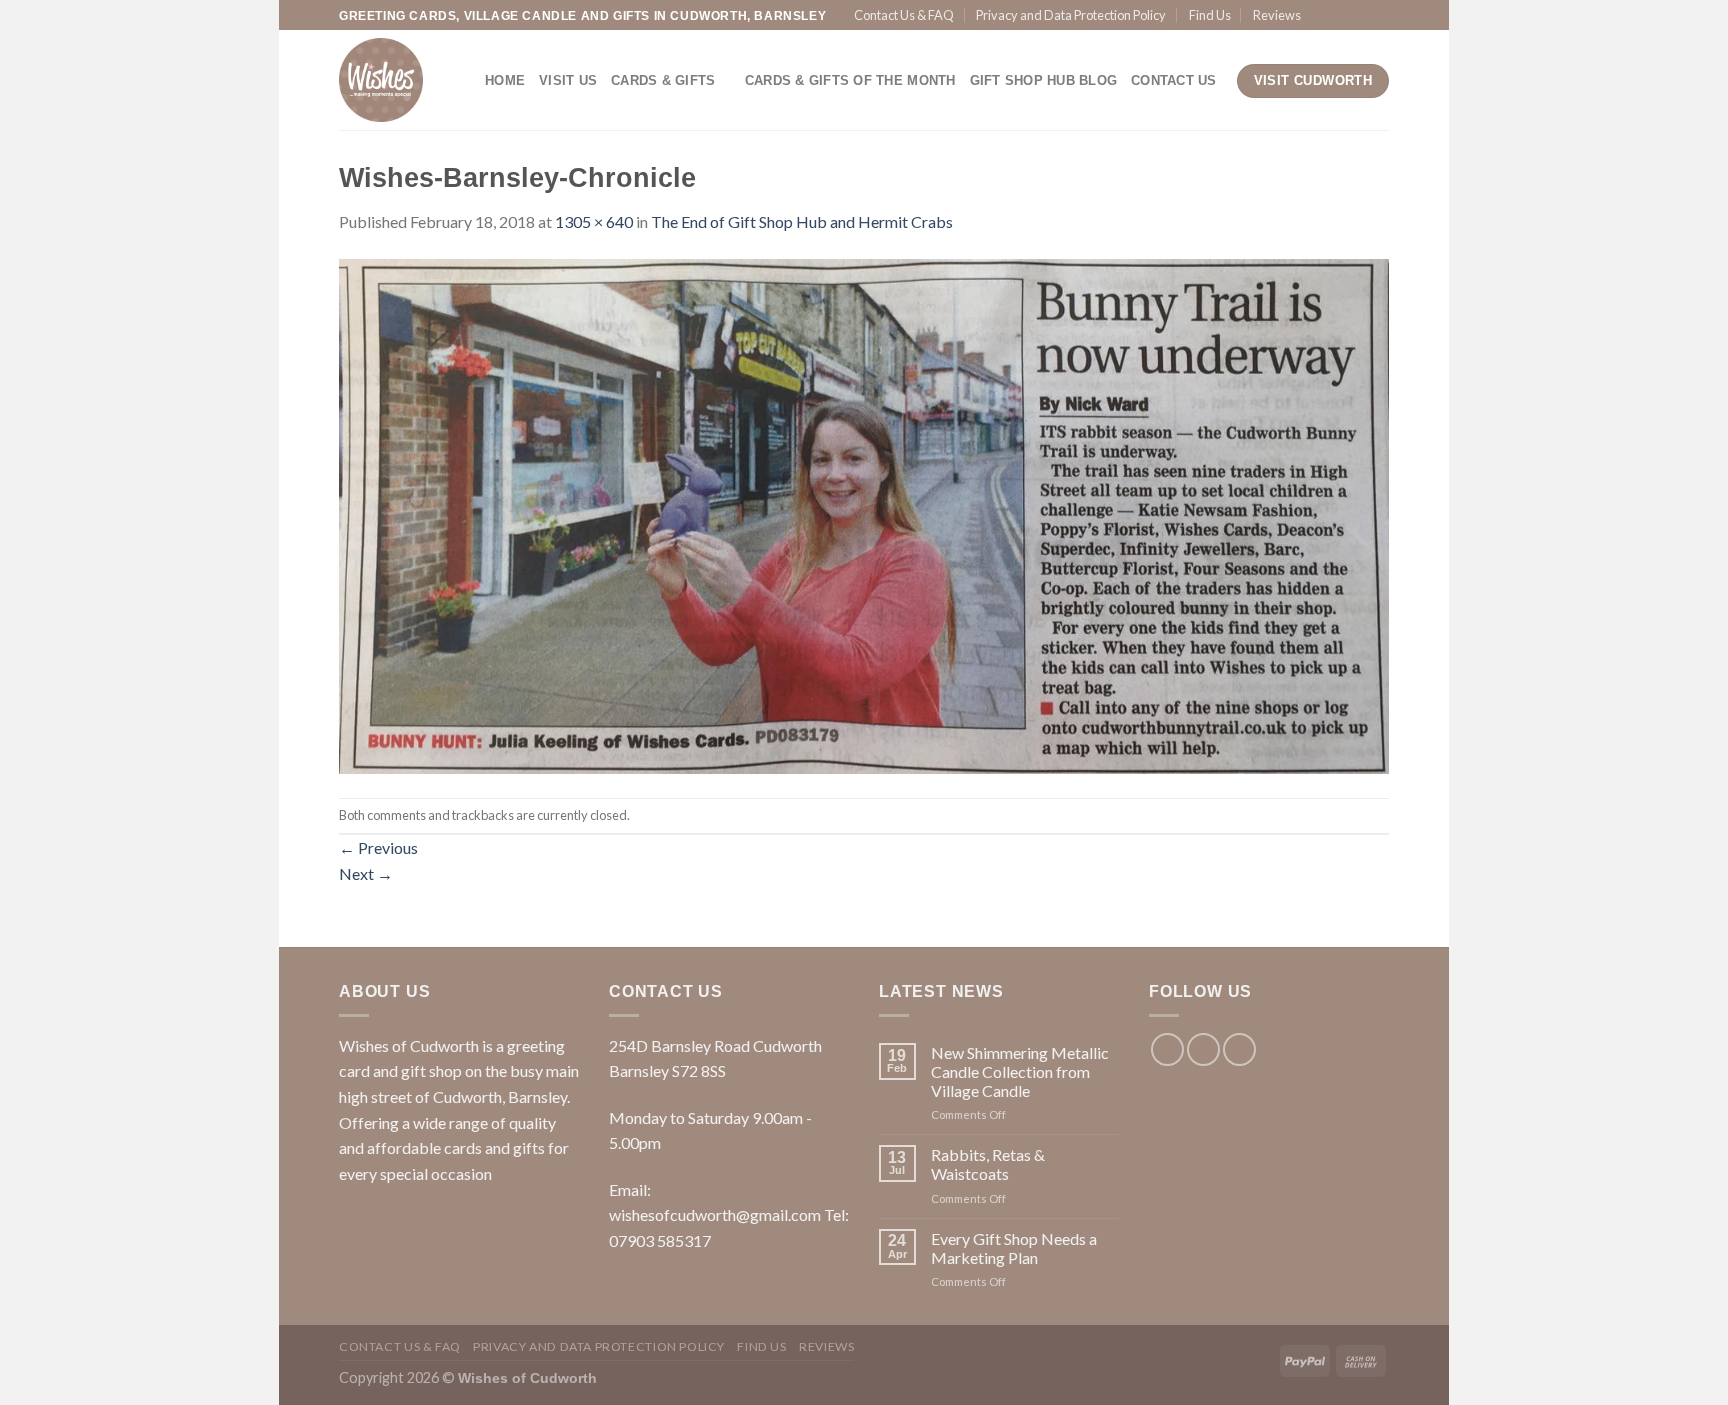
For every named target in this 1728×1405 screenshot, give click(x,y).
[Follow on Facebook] (1322, 16)
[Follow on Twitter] (1360, 16)
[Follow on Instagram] (1341, 16)
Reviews (1277, 15)
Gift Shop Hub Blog (1044, 80)
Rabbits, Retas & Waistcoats (988, 1164)
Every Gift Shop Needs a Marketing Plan (1014, 1248)
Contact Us (1174, 80)
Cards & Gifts (663, 80)
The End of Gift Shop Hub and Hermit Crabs (802, 221)
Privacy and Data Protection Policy (1071, 15)
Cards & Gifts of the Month (850, 80)
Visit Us (568, 80)
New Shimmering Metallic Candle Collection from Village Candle (1020, 1071)
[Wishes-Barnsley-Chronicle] (864, 514)
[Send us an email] (1379, 16)
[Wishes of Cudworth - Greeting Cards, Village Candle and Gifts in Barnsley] (397, 80)
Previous (378, 847)
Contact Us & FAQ (904, 15)
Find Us (1210, 15)
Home (505, 80)
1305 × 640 (594, 221)
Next (366, 873)
